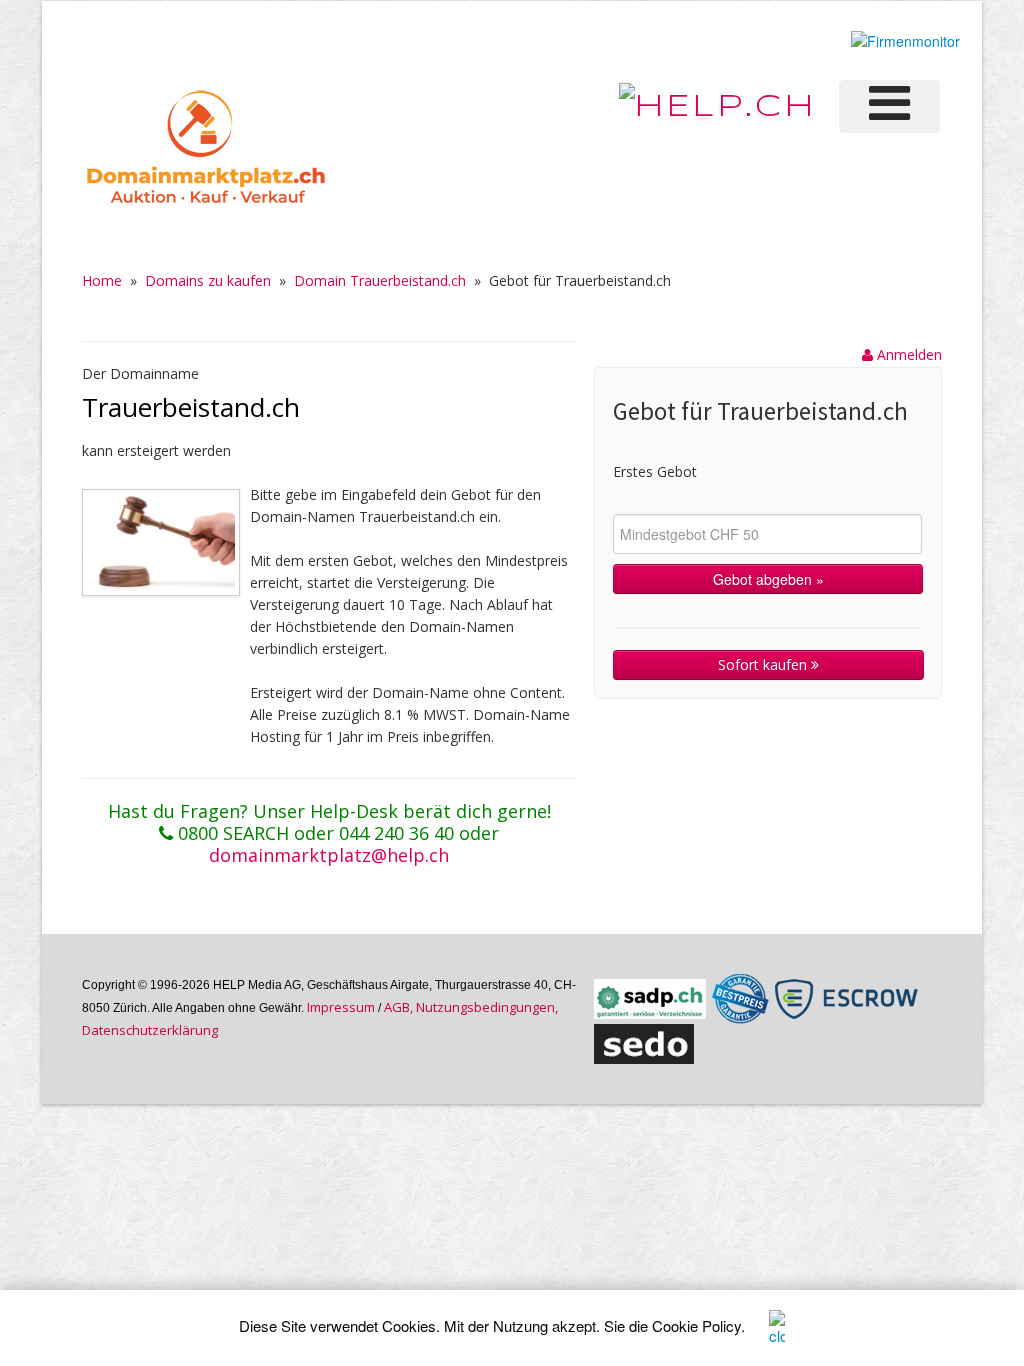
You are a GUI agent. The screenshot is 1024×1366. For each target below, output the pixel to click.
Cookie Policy (696, 1325)
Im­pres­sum (341, 1007)
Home (102, 280)
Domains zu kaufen (208, 280)
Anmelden (907, 354)
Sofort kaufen (764, 664)
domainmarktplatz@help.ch (329, 855)
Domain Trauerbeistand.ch (380, 280)
